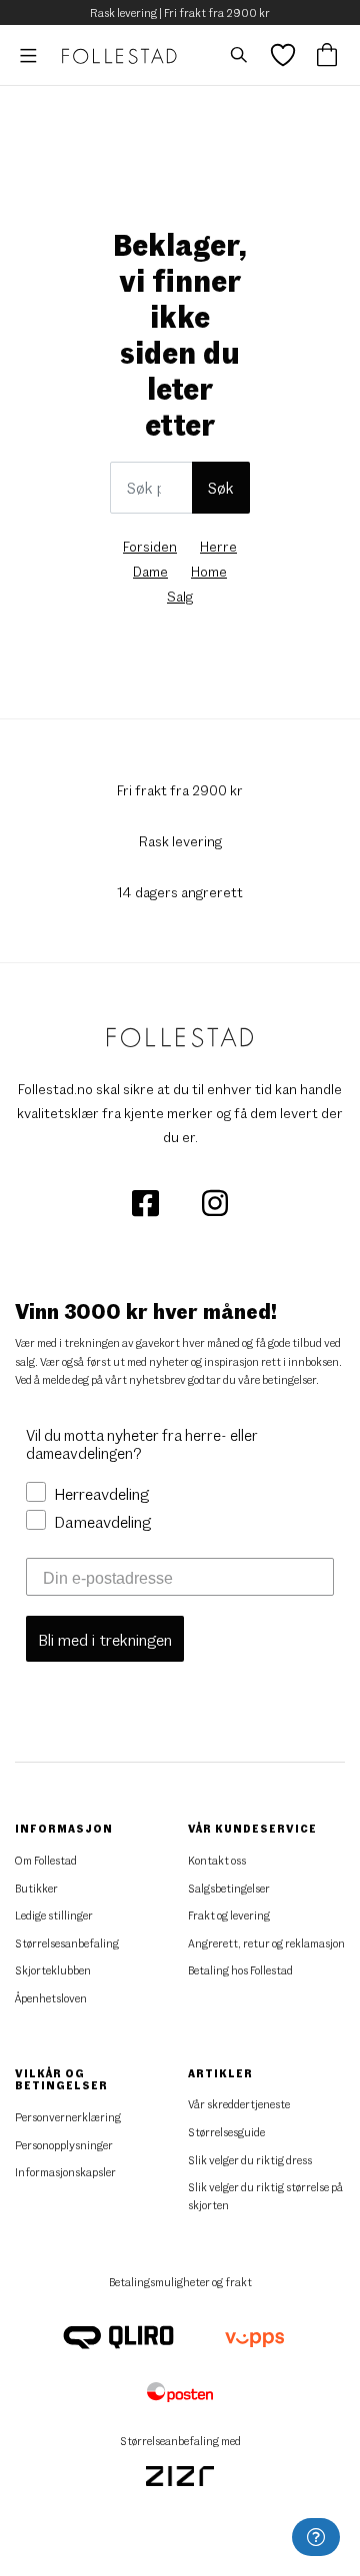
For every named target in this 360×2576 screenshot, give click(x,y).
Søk (221, 487)
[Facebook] (146, 1202)
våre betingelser (277, 1379)
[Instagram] (215, 1202)
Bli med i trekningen (105, 1639)
